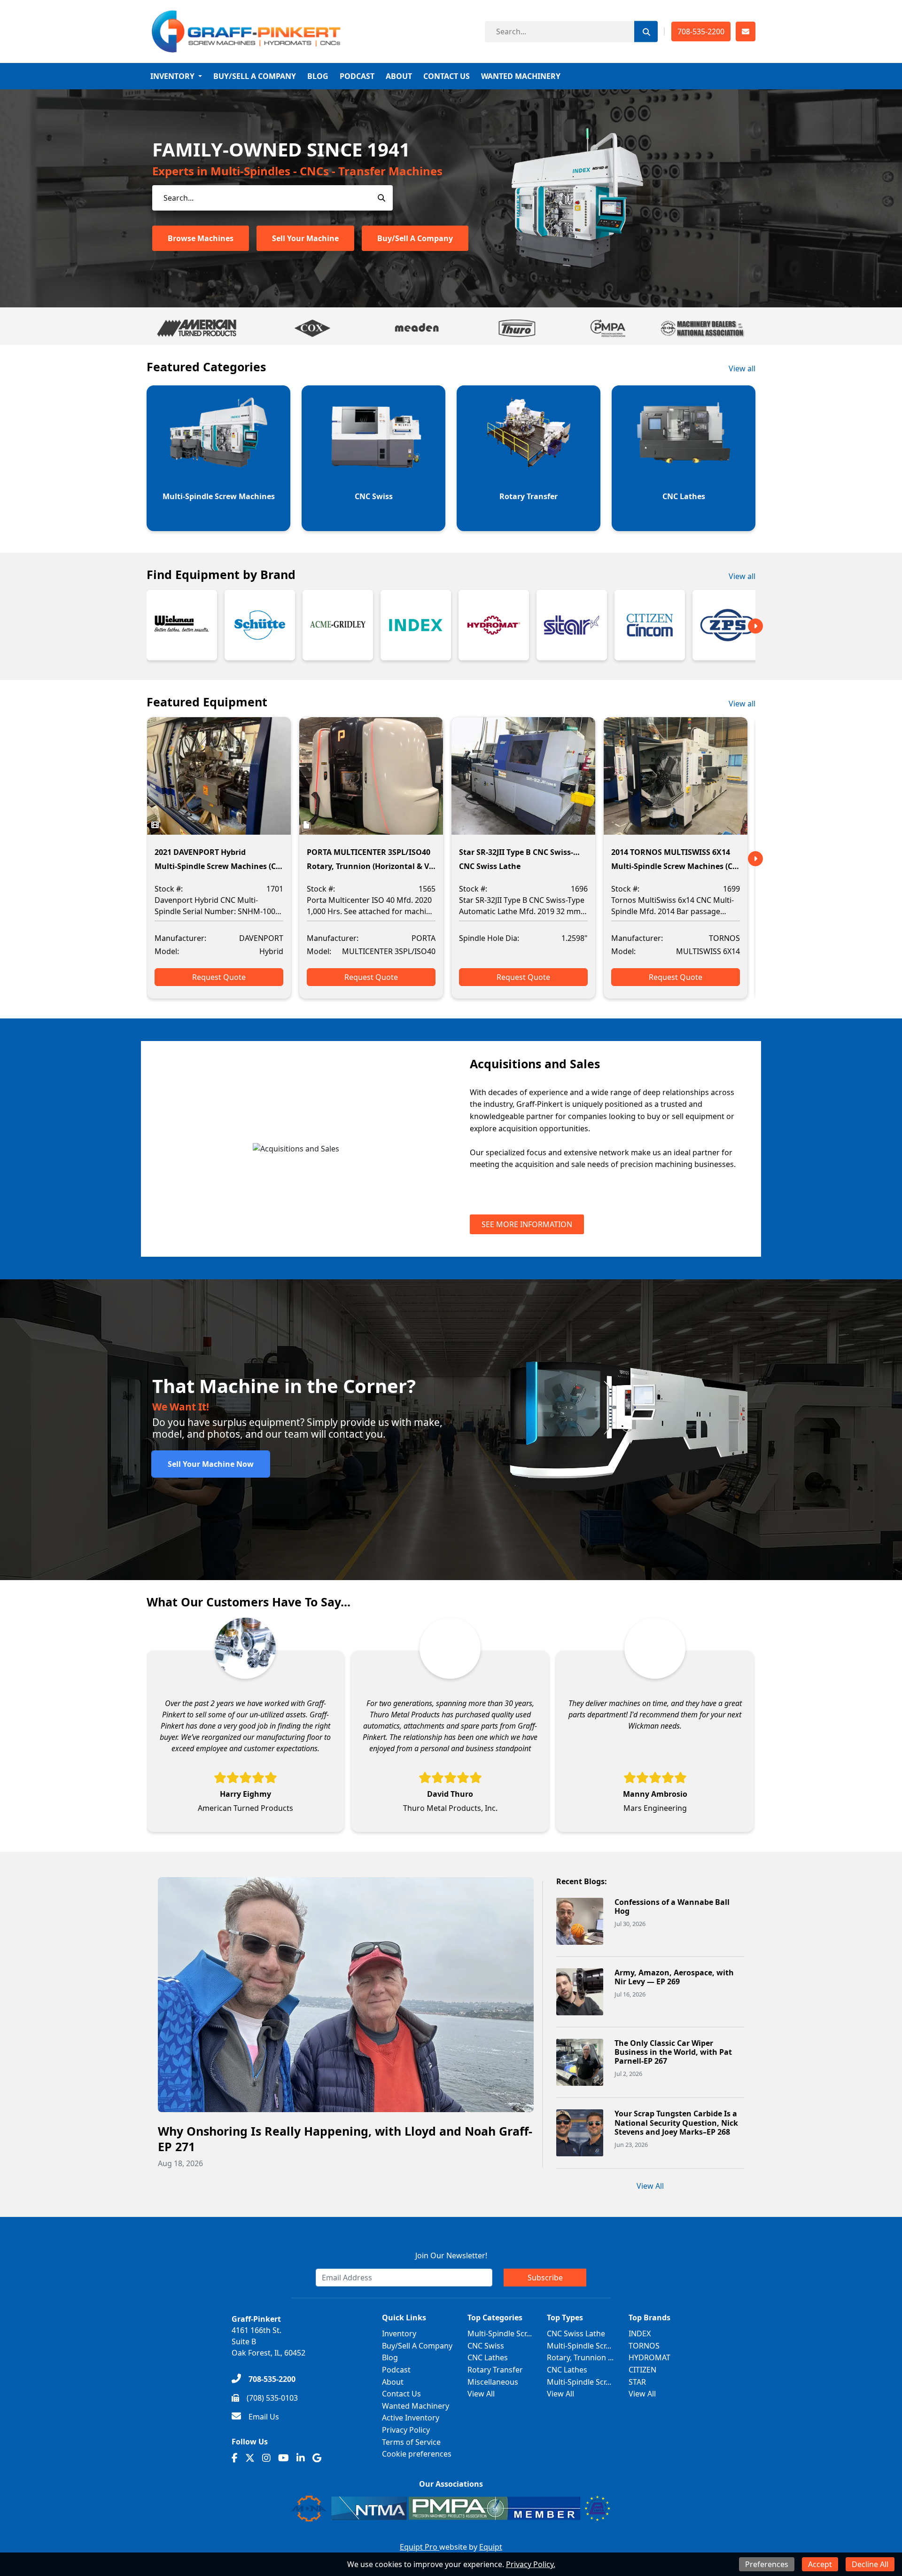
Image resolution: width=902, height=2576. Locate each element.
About (399, 76)
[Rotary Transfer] (529, 432)
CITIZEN (642, 2370)
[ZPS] (728, 625)
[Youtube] (284, 2458)
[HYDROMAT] (494, 625)
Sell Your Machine (305, 238)
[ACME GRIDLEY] (338, 625)
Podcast (357, 76)
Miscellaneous (493, 2382)
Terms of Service (411, 2442)
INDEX (640, 2333)
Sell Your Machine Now (211, 1464)
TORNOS (644, 2346)
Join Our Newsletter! (451, 2255)
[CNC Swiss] (373, 432)
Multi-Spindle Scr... (500, 2333)
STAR (637, 2382)
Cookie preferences (417, 2454)
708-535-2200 (701, 31)
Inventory (172, 76)
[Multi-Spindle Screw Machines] (218, 432)
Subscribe (545, 2278)
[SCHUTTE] (260, 625)
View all (742, 368)
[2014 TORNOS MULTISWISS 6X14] (676, 783)
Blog (318, 76)
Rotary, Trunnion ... (580, 2357)
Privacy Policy (406, 2430)
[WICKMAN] (182, 625)
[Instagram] (266, 2458)
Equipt (491, 2547)
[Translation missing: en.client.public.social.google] (317, 2458)
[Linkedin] (301, 2458)
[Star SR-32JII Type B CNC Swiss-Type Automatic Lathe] (523, 783)
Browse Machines (201, 238)
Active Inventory (411, 2418)
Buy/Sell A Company (255, 76)
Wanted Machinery (521, 76)
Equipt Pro (420, 2547)
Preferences (767, 2564)
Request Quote (219, 977)
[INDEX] (416, 625)
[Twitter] (250, 2458)
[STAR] (572, 625)
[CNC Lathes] (684, 432)
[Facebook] (235, 2458)
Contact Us (447, 76)
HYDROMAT (649, 2357)
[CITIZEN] (650, 625)
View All (650, 2186)
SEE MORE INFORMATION (527, 1224)
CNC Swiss (486, 2346)
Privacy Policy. (531, 2564)
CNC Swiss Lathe (576, 2333)
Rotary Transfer (495, 2370)
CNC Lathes (488, 2357)
